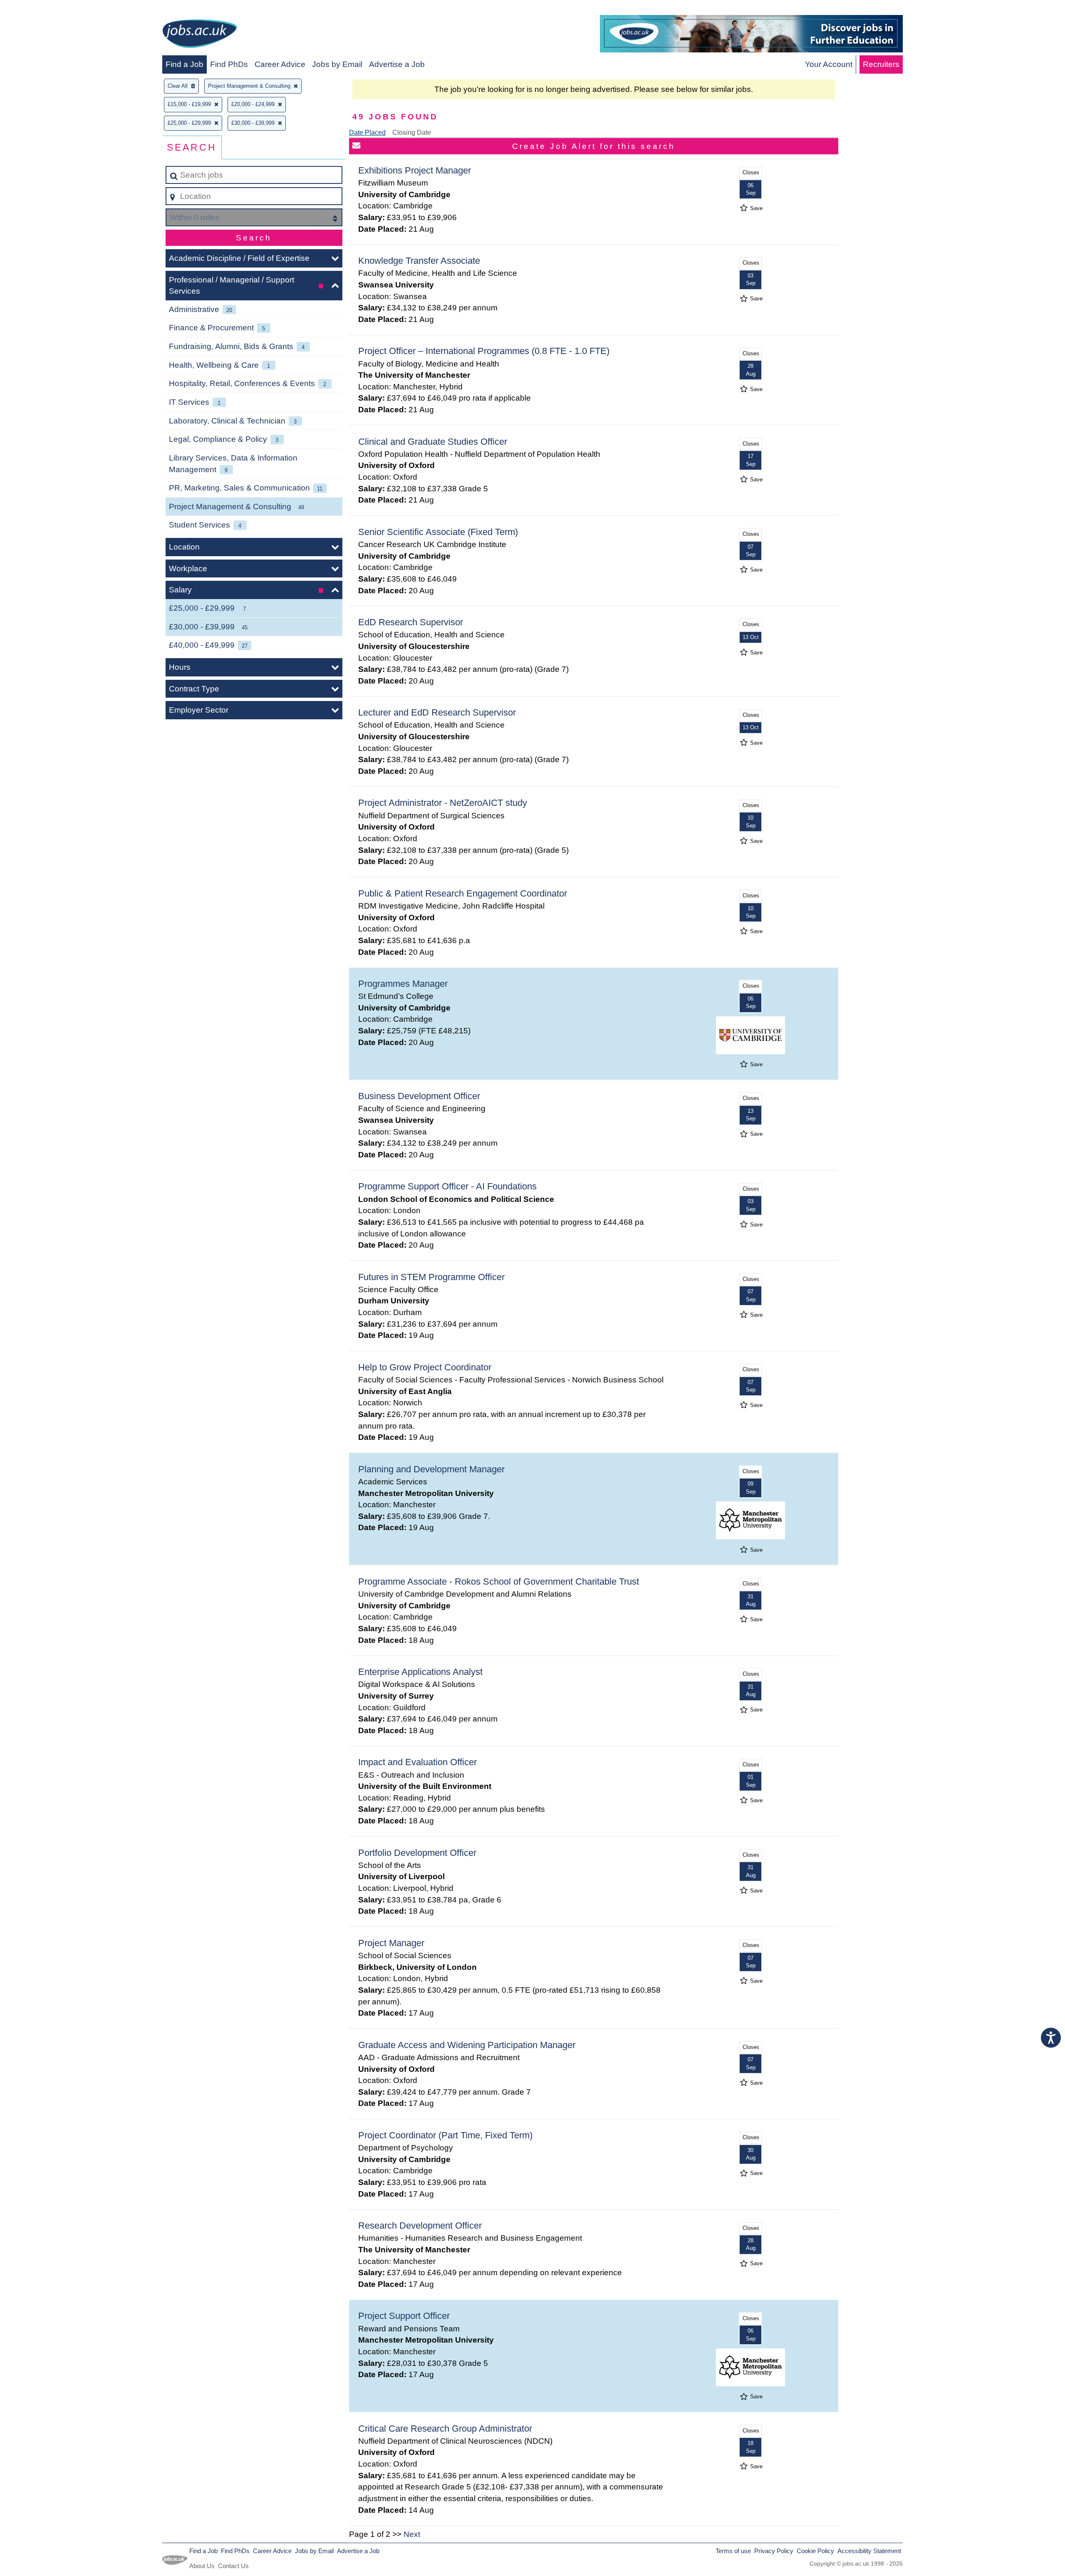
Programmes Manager (403, 984)
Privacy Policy (774, 2551)
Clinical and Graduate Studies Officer (433, 442)
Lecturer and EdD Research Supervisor (437, 712)
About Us (202, 2566)
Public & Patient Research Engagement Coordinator (463, 893)
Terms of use (733, 2551)
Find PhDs (229, 64)
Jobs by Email (337, 64)
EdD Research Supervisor (411, 622)
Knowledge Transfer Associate (419, 261)
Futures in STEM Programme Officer (431, 1277)
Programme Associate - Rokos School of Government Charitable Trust (499, 1582)
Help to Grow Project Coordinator (425, 1367)
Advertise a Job (397, 64)
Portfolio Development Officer (417, 1853)
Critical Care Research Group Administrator (445, 2429)
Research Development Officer (420, 2226)
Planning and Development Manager (431, 1469)
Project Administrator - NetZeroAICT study (443, 803)
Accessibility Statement (869, 2551)
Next (412, 2534)
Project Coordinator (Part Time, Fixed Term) (445, 2135)
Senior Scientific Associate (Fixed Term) (438, 532)
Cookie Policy (815, 2551)
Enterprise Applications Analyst (420, 1672)
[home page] (200, 35)
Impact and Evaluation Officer (417, 1762)
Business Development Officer (419, 1096)
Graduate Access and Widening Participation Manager (467, 2045)
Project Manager (391, 1943)
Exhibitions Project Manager (415, 170)
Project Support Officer (404, 2316)
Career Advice (280, 64)
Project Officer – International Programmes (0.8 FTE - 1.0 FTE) (484, 351)
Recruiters (881, 64)
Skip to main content (40, 9)
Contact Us (233, 2566)
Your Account (829, 64)
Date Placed (367, 133)
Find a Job (185, 64)
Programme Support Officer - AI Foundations (447, 1186)
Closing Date (412, 133)
